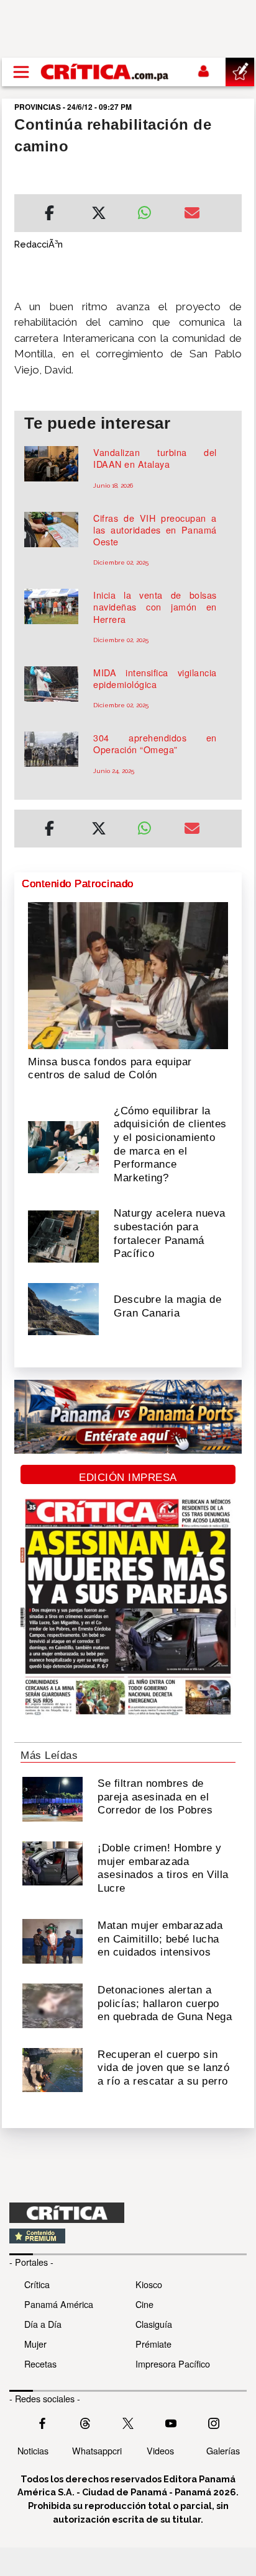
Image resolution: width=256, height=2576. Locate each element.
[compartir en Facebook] (49, 215)
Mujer (35, 2344)
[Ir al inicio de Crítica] (105, 72)
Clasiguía (154, 2324)
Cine (144, 2304)
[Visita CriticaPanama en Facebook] (42, 2422)
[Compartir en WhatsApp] (151, 210)
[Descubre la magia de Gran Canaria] (63, 1308)
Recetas (40, 2364)
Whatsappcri (97, 2450)
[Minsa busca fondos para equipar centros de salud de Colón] (128, 975)
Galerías (223, 2450)
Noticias (33, 2450)
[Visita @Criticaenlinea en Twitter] (85, 2422)
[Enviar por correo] (192, 215)
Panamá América (59, 2304)
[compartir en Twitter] (99, 215)
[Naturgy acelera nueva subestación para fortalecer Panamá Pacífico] (63, 1235)
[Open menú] (21, 72)
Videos (160, 2450)
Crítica (37, 2284)
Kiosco (149, 2284)
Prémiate (153, 2344)
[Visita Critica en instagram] (214, 2422)
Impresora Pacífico (173, 2364)
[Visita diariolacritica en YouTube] (171, 2422)
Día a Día (43, 2324)
